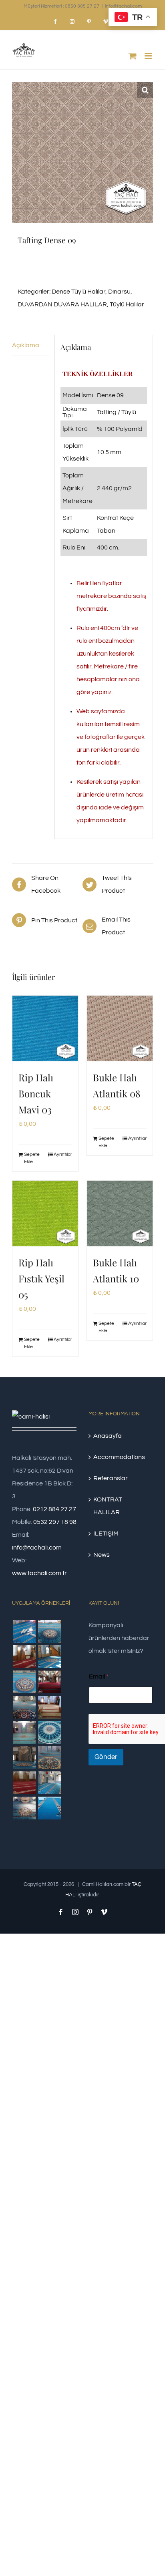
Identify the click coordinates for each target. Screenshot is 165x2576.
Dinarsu (119, 292)
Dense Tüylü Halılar (78, 292)
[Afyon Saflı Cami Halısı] (49, 1808)
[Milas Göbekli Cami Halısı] (49, 1631)
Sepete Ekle (32, 1158)
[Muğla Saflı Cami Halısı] (49, 1783)
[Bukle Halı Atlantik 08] (120, 1028)
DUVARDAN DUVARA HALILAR (62, 304)
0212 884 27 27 (54, 1509)
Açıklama (26, 345)
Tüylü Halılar (127, 304)
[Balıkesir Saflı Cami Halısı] (24, 1732)
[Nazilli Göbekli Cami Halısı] (24, 1808)
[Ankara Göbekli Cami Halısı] (24, 1758)
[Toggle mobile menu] (149, 56)
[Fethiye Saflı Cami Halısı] (49, 1707)
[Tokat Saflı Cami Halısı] (24, 1657)
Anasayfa (108, 1436)
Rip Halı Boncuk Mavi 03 (36, 1093)
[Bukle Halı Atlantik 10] (120, 1214)
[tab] (30, 345)
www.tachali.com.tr (39, 1573)
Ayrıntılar (63, 1154)
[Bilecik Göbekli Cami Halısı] (24, 1707)
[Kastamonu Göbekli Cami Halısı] (49, 1732)
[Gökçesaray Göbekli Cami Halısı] (24, 1682)
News (102, 1555)
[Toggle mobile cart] (133, 56)
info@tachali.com (123, 6)
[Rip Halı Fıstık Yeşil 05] (45, 1214)
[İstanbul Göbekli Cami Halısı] (49, 1657)
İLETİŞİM (106, 1534)
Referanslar (111, 1478)
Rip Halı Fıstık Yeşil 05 (41, 1278)
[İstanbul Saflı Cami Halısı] (24, 1631)
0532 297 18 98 (55, 1522)
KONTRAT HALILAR (108, 1506)
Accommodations (119, 1457)
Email (99, 1676)
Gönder (106, 1757)
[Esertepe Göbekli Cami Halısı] (49, 1758)
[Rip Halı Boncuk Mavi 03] (45, 1028)
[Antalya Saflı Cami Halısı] (24, 1783)
